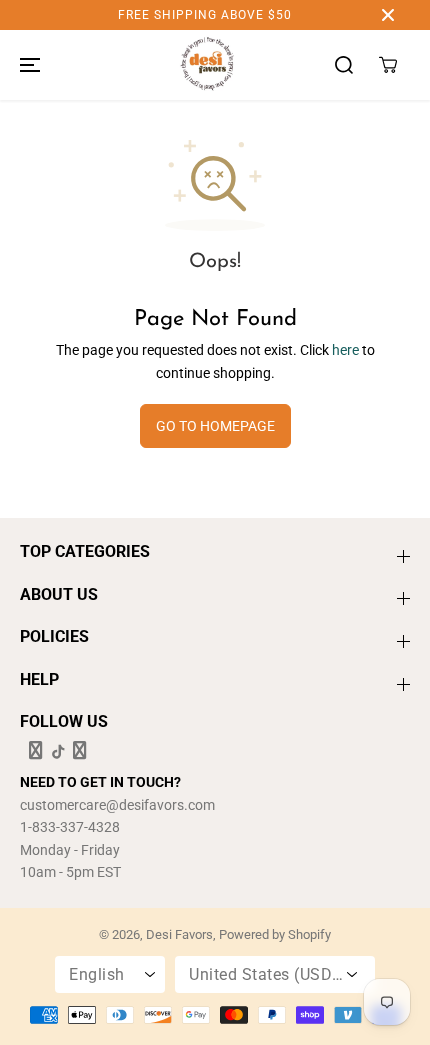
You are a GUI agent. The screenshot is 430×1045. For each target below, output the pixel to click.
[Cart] (388, 65)
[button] (27, 65)
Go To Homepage (215, 426)
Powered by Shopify (275, 934)
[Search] (344, 65)
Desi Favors (179, 934)
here (345, 350)
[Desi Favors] (207, 65)
